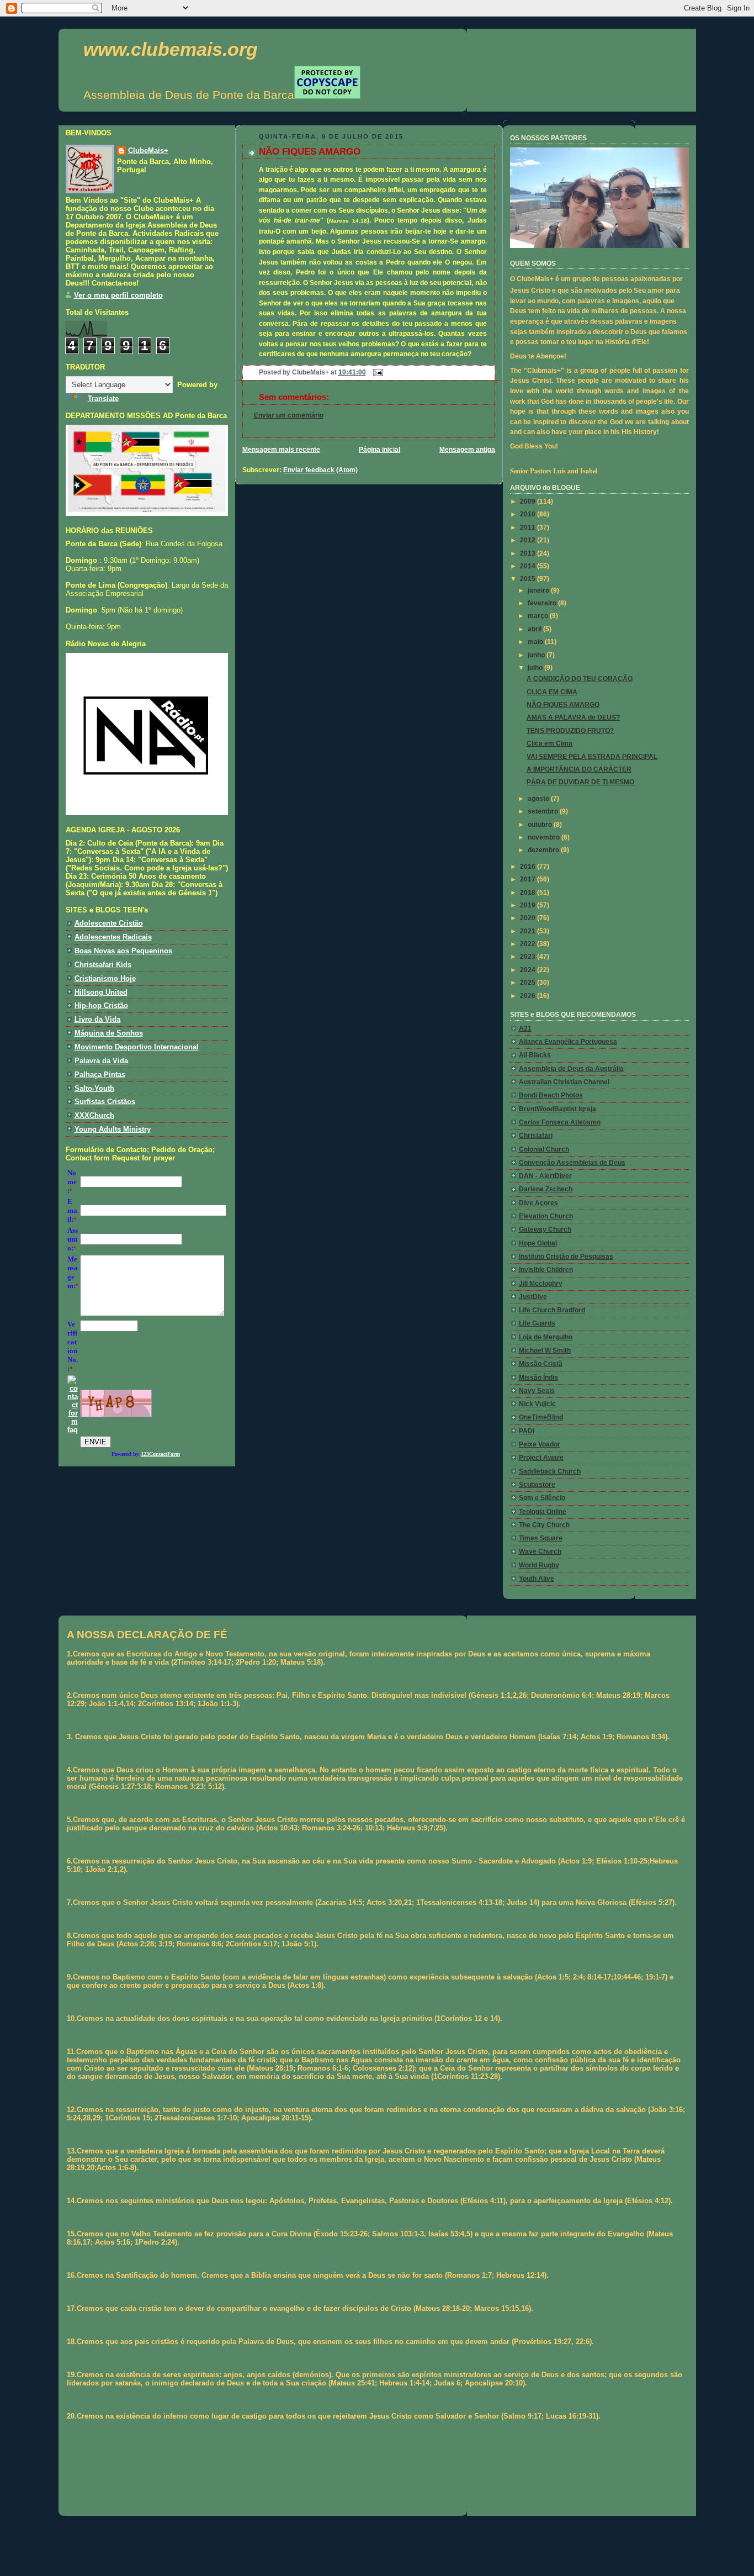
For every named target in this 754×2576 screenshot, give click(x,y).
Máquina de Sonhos (109, 1033)
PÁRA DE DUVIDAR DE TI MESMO (580, 782)
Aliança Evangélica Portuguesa (568, 1042)
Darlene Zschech (546, 1189)
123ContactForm (160, 1454)
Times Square (541, 1538)
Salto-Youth (94, 1088)
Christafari (536, 1136)
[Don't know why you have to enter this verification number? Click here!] (73, 1430)
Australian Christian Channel (564, 1082)
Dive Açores (538, 1203)
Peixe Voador (540, 1444)
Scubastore (537, 1485)
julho (536, 668)
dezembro (544, 850)
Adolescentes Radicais (113, 937)
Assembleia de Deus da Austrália (571, 1069)
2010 (529, 514)
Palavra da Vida (101, 1061)
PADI (527, 1431)
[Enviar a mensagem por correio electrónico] (376, 372)
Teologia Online (543, 1512)
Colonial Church (544, 1149)
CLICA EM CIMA (552, 692)
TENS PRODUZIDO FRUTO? (570, 731)
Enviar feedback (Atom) (320, 470)
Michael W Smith (545, 1350)
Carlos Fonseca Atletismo (560, 1122)
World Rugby (539, 1565)
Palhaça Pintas (100, 1075)
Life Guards (537, 1323)
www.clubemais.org (171, 49)
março (539, 616)
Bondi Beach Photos (551, 1095)
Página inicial (379, 450)
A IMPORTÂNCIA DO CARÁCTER (579, 769)
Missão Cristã (541, 1364)
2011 (529, 527)
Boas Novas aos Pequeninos (123, 951)
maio (536, 642)
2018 (529, 893)
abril (535, 629)
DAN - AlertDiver (545, 1176)
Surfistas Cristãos (105, 1102)
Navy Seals (537, 1391)
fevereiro (543, 603)
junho (537, 655)
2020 (529, 918)
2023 (529, 957)
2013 (529, 553)
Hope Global (538, 1243)
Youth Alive (537, 1579)
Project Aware (541, 1458)
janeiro (539, 590)
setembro (544, 811)
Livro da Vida (97, 1019)
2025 (529, 983)
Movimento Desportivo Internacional (137, 1047)
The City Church (544, 1525)
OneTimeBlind (541, 1417)
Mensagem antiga (467, 450)
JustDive (533, 1297)
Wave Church (540, 1551)
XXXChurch (94, 1115)
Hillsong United (101, 992)
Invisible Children (546, 1270)
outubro (541, 825)
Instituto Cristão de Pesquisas (566, 1257)
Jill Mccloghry (541, 1284)
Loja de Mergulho (546, 1337)
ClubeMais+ (148, 151)
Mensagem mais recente (281, 450)
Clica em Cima (549, 743)
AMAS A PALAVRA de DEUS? (573, 717)
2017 (529, 879)
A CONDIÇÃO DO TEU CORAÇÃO (580, 679)
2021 (529, 931)
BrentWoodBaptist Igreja (557, 1109)
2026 (529, 996)
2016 (529, 867)
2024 (529, 970)
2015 (529, 579)
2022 (529, 944)
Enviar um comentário (289, 415)
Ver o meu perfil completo (118, 295)
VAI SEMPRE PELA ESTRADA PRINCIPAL (592, 757)
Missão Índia (538, 1377)
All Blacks (535, 1055)
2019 (529, 905)
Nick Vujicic (537, 1404)
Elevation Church (546, 1216)
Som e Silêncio (542, 1498)
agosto (539, 799)
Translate (103, 398)
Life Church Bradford (552, 1310)
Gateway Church (545, 1229)
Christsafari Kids (103, 965)
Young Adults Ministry (113, 1129)
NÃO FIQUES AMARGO (310, 152)
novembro (545, 837)
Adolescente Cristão (109, 923)
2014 (529, 566)
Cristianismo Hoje (105, 978)
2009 (529, 502)
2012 (529, 540)
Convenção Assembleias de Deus (572, 1163)
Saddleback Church (550, 1471)
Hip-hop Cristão (101, 1005)
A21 (525, 1028)
